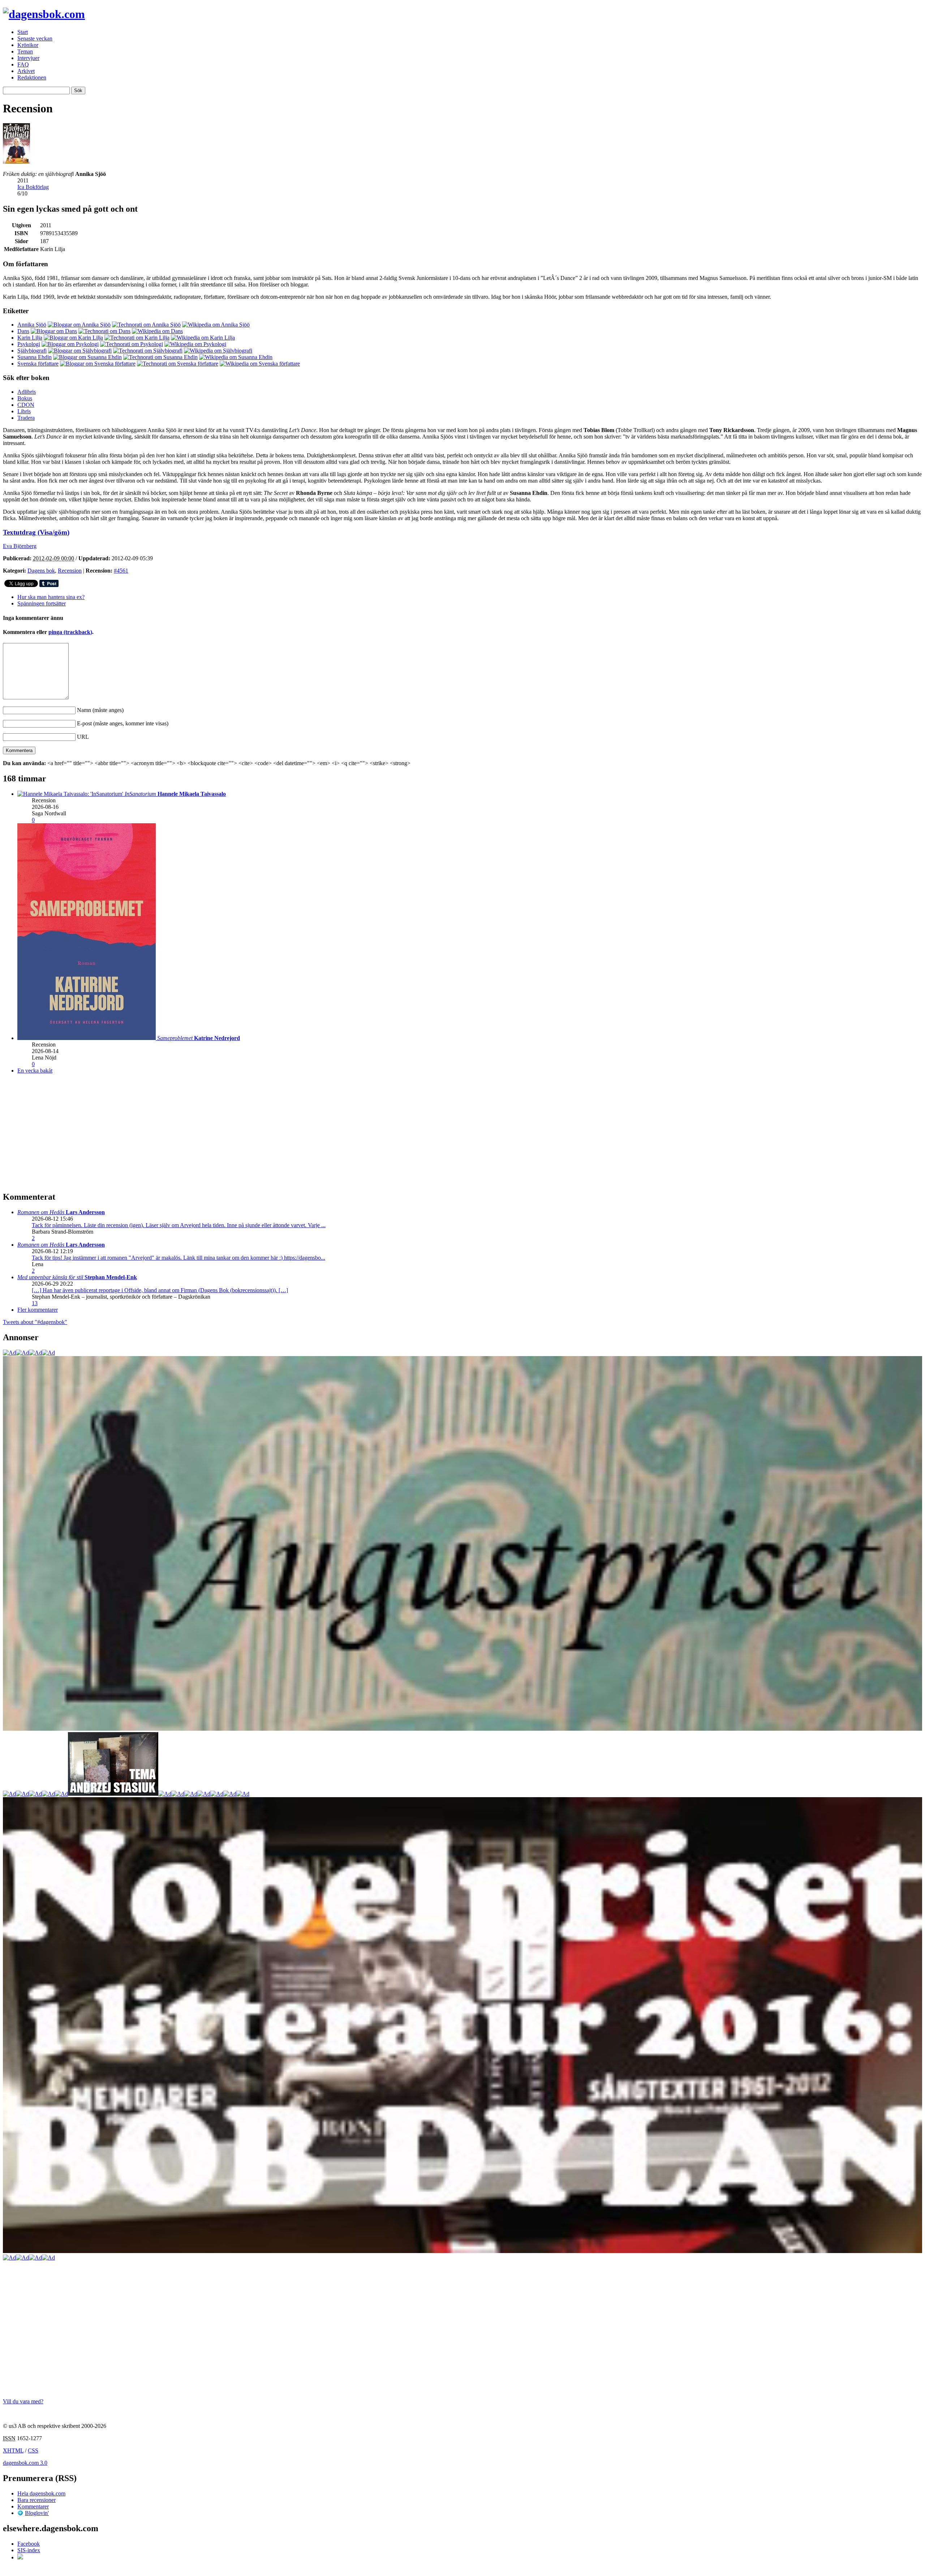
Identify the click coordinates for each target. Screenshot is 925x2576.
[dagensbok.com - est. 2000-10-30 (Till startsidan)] (44, 14)
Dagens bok (41, 571)
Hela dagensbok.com (41, 2493)
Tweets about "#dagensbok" (35, 1322)
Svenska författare (38, 364)
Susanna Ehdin (35, 357)
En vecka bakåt (35, 1071)
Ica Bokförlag (33, 187)
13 (35, 1303)
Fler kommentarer (38, 1310)
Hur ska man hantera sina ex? (51, 597)
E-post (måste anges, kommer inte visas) (123, 723)
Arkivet (26, 71)
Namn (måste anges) (100, 710)
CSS (33, 2450)
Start (23, 32)
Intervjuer (28, 58)
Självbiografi (32, 351)
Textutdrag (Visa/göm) (36, 532)
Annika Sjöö (32, 325)
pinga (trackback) (70, 632)
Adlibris (27, 392)
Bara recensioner (36, 2500)
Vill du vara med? (23, 2401)
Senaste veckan (35, 38)
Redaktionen (32, 77)
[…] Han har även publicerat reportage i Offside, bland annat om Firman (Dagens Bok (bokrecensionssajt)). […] (160, 1290)
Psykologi (29, 344)
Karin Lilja (30, 338)
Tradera (26, 418)
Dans (23, 331)
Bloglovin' (37, 2513)
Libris (24, 411)
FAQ (23, 64)
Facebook (29, 2544)
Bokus (25, 398)
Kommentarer (33, 2506)
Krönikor (28, 45)
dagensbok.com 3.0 (25, 2463)
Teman (25, 51)
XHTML (13, 2450)
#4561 (121, 571)
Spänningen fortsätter (42, 603)
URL (83, 737)
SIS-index (29, 2550)
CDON (26, 405)
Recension (70, 571)
